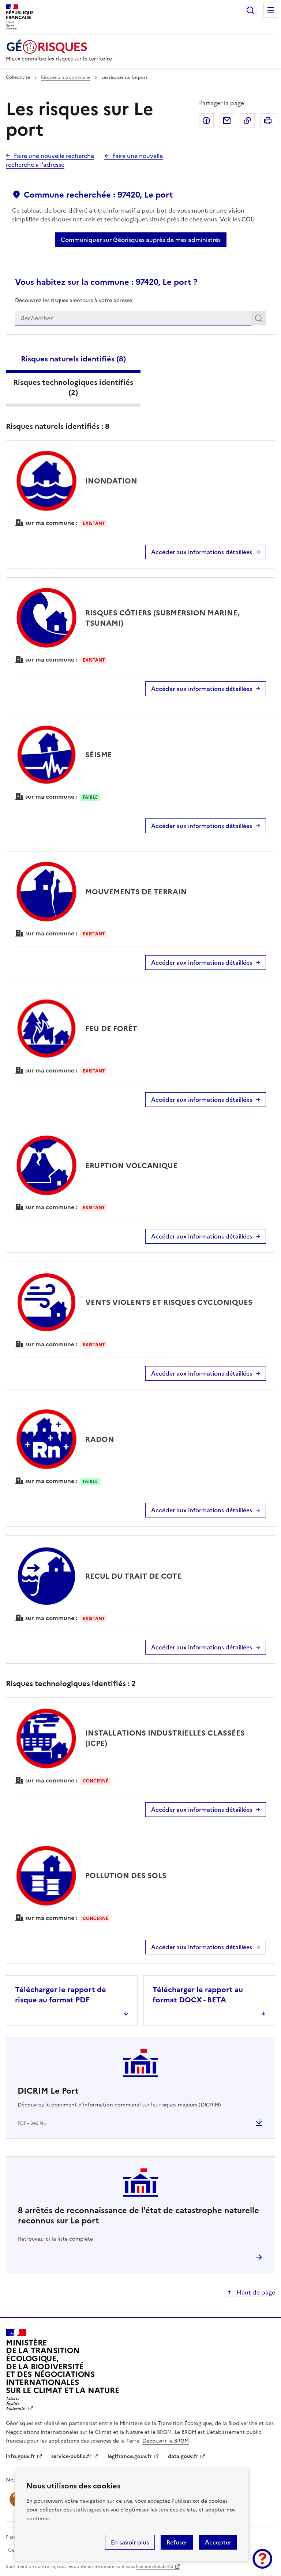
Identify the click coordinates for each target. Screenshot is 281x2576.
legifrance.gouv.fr (130, 2456)
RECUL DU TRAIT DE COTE (133, 1576)
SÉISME (99, 755)
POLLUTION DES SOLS (126, 1876)
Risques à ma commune (66, 77)
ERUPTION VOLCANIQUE (131, 1166)
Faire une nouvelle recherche (54, 156)
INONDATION (111, 481)
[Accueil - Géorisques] (59, 47)
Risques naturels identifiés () (73, 359)
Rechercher (250, 10)
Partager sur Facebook (206, 121)
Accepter (218, 2542)
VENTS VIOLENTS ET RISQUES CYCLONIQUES (169, 1302)
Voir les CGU (237, 219)
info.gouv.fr (20, 2456)
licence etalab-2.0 (155, 2566)
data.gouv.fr (183, 2456)
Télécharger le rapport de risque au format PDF (61, 1995)
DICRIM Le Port (48, 2091)
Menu (271, 10)
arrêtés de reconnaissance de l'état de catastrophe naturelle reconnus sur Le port (138, 2216)
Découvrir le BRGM (166, 2441)
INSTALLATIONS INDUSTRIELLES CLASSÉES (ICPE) (165, 1738)
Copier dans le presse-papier (247, 121)
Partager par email (227, 121)
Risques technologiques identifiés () (73, 387)
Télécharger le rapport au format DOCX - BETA (198, 1995)
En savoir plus (130, 2542)
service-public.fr (71, 2456)
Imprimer (268, 121)
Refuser (177, 2542)
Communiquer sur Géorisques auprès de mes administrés (141, 240)
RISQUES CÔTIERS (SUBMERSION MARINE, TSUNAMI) (162, 618)
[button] (262, 2559)
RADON (100, 1439)
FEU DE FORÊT (111, 1028)
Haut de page (255, 2292)
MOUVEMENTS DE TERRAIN (136, 892)
